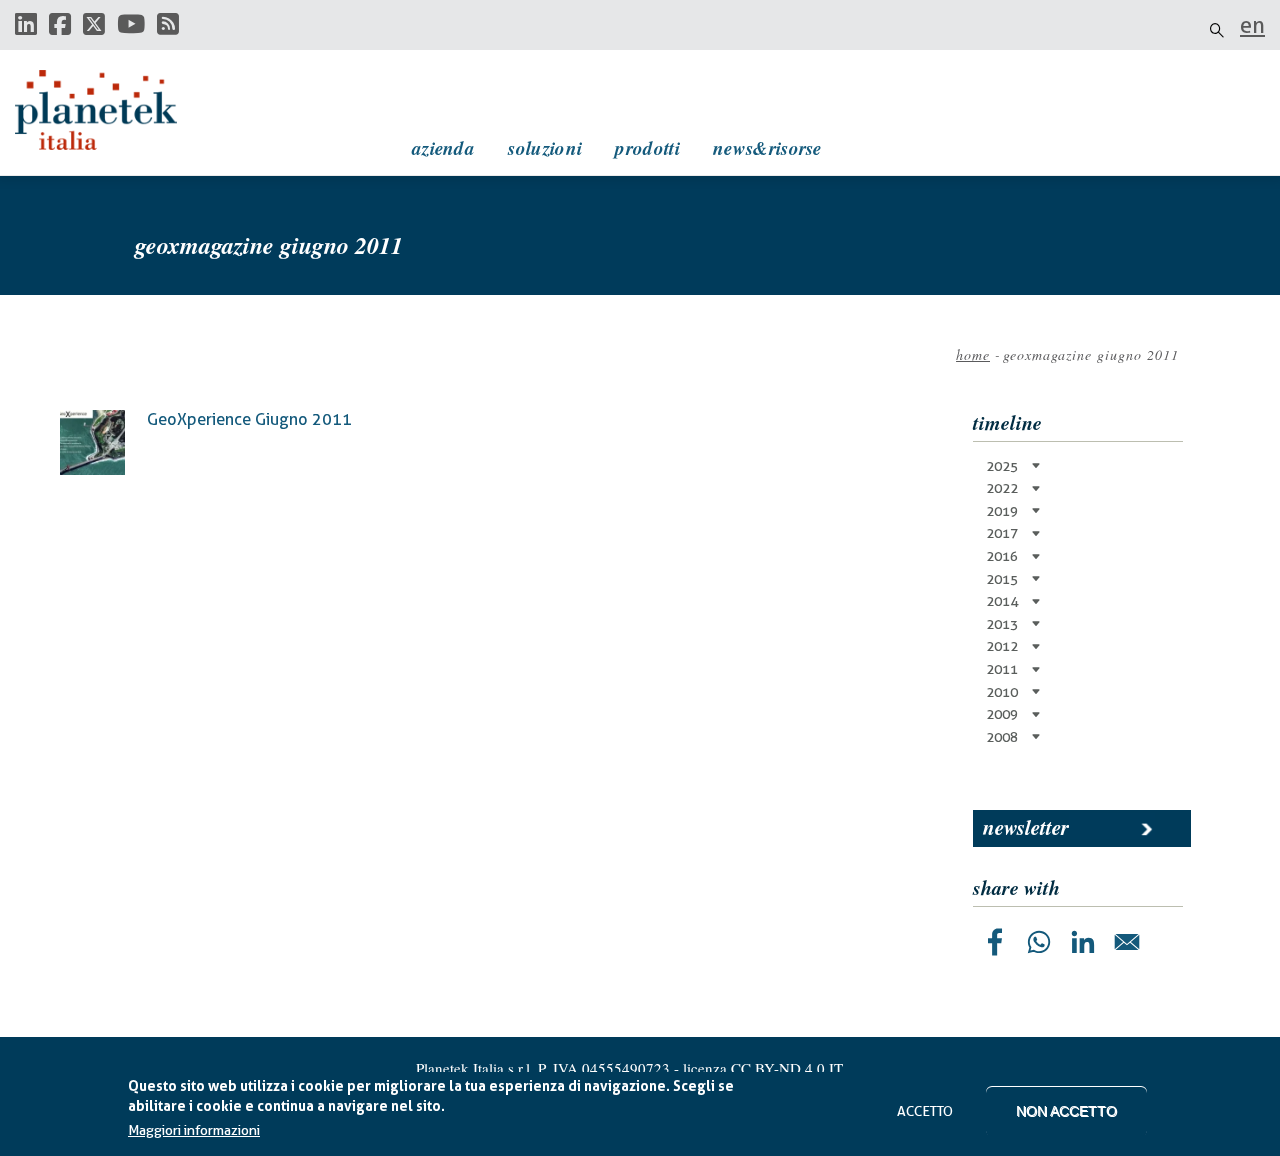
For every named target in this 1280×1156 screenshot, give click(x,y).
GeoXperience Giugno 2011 (249, 419)
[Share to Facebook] (995, 942)
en (1252, 25)
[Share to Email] (1127, 942)
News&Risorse (767, 147)
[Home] (115, 110)
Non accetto (1066, 1111)
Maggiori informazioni (194, 1131)
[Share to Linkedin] (1083, 942)
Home (973, 354)
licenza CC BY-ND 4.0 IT (763, 1068)
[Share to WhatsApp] (1039, 942)
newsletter (1026, 827)
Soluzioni (545, 147)
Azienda (443, 147)
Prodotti (647, 147)
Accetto (925, 1111)
